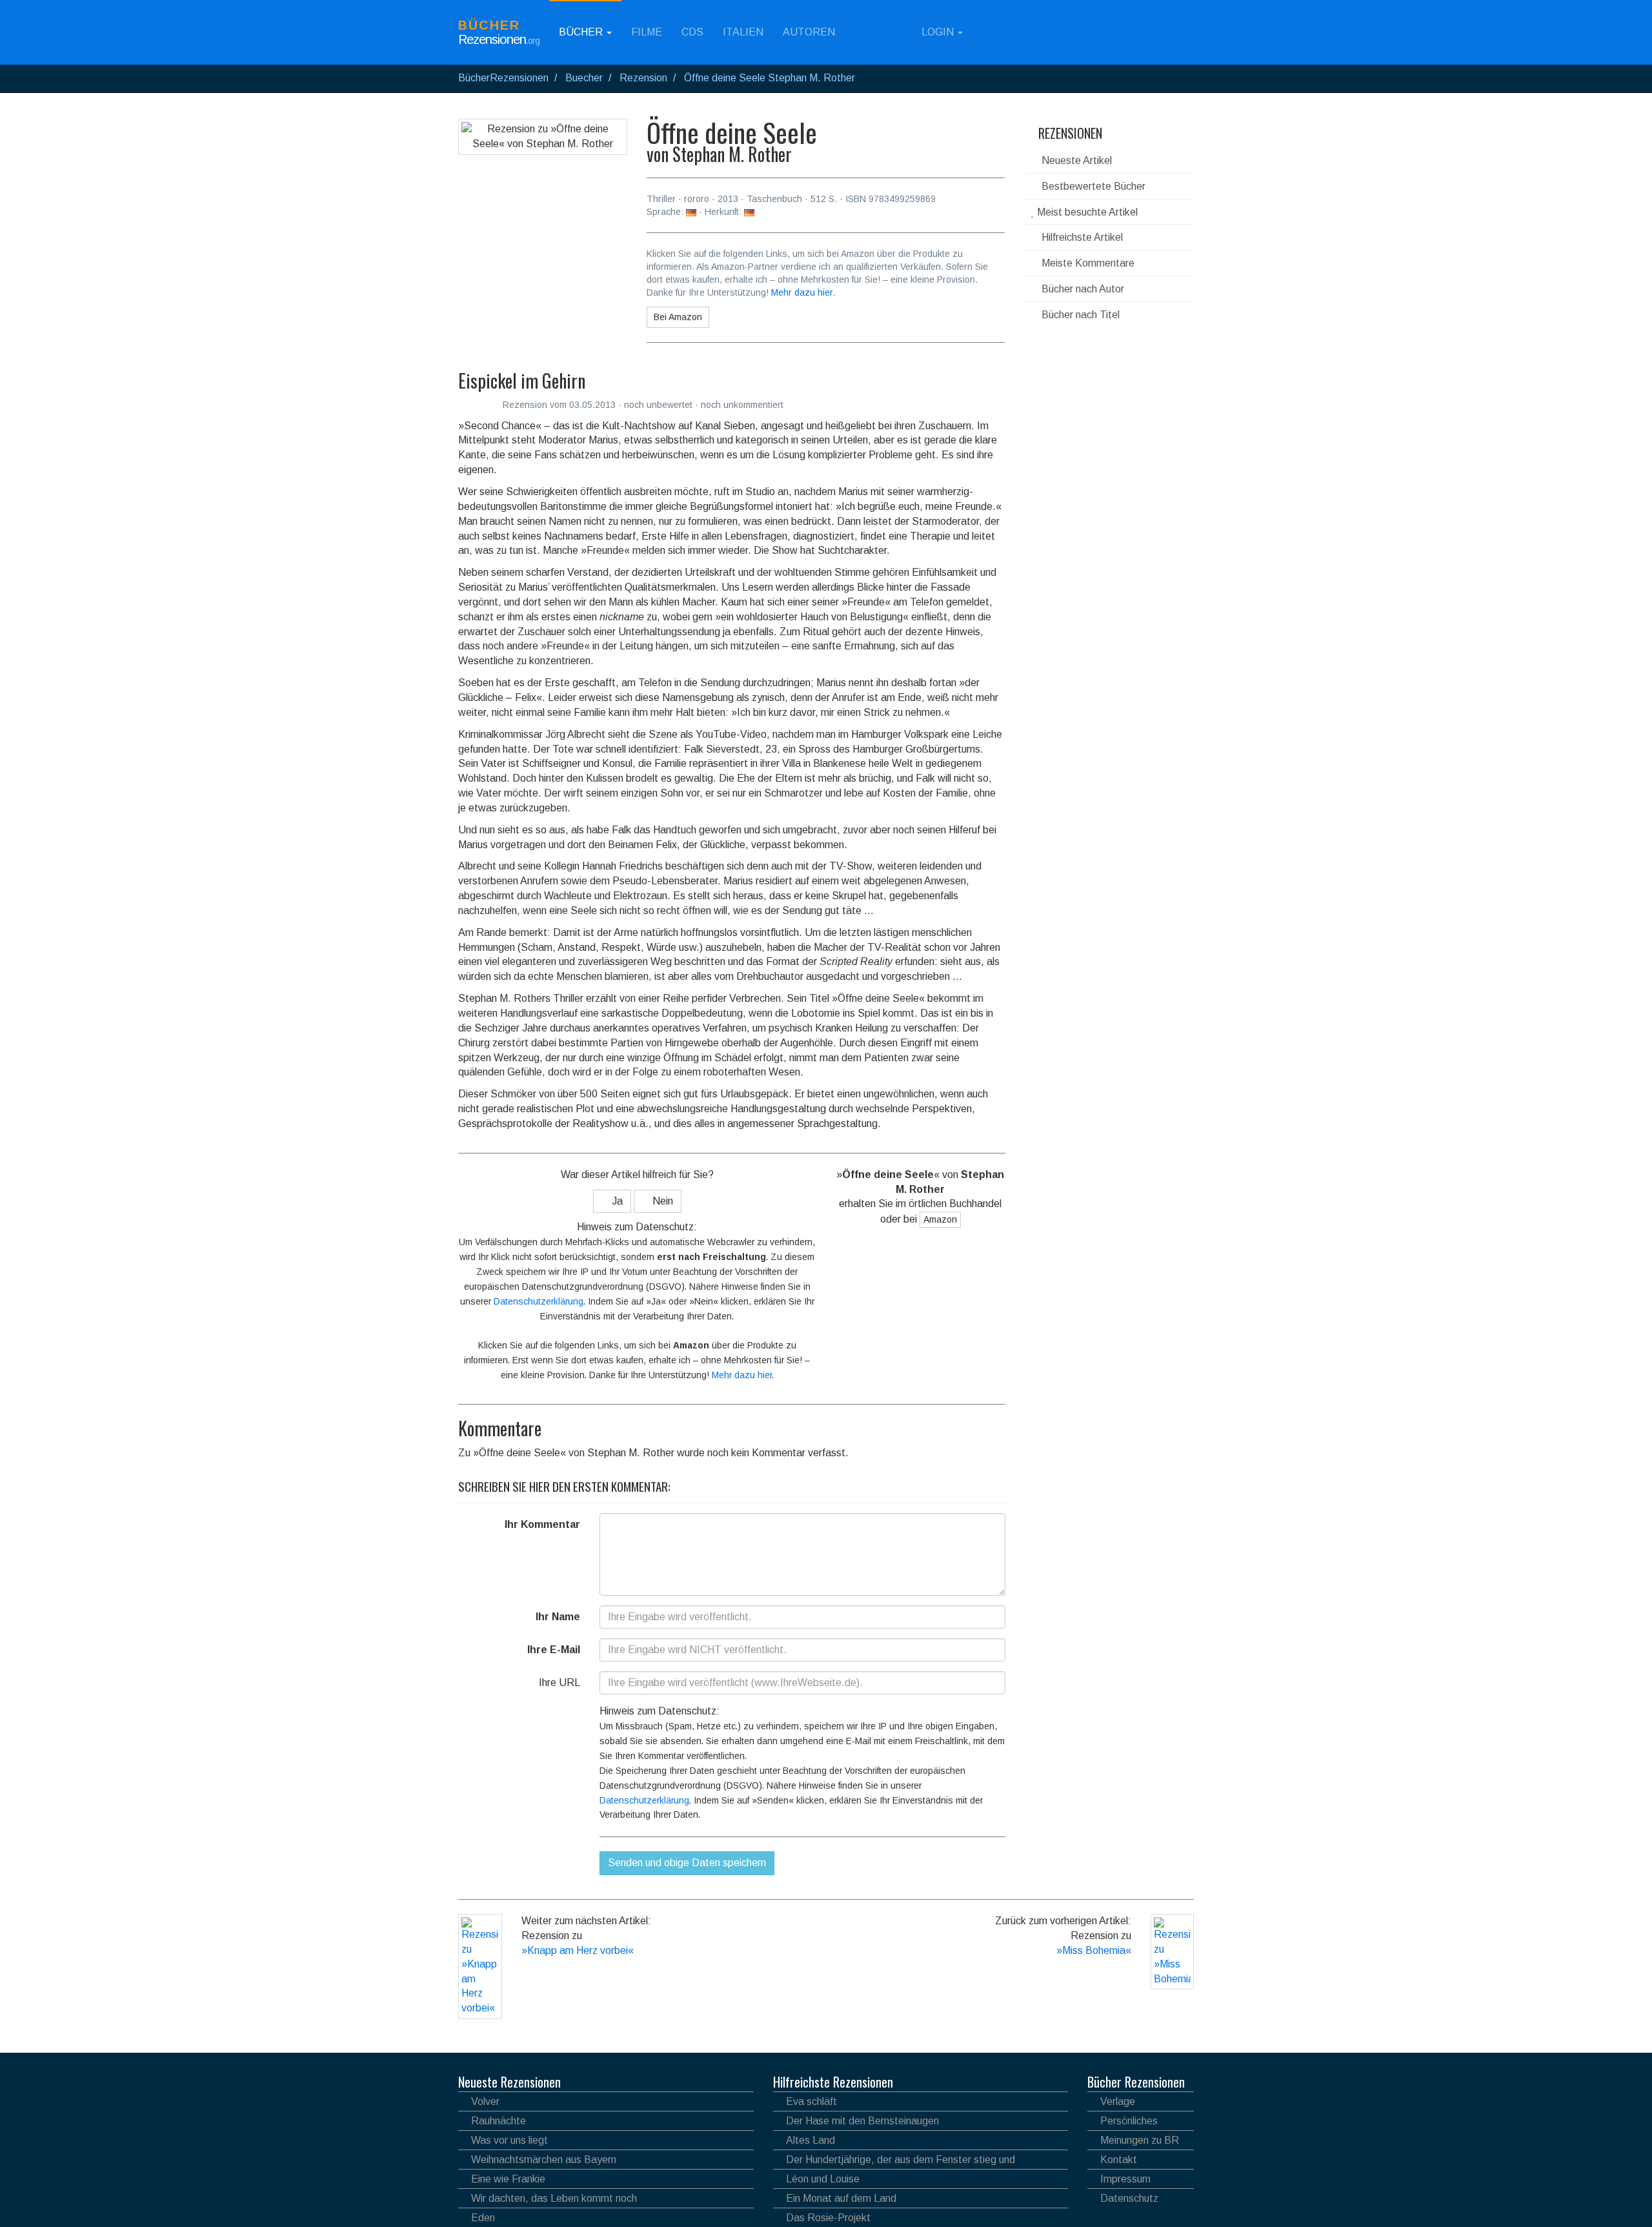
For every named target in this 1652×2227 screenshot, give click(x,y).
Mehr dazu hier (802, 292)
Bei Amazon (678, 317)
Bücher (582, 32)
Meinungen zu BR (1140, 2140)
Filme (647, 32)
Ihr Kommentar (542, 1524)
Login (938, 32)
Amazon (940, 1219)
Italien (743, 32)
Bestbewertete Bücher (1092, 186)
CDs (692, 32)
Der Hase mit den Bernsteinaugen (862, 2121)
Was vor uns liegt (509, 2140)
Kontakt (1119, 2160)
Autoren (809, 32)
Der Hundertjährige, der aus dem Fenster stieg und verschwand (894, 2161)
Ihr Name (558, 1617)
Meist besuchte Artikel (1086, 212)
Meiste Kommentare (1087, 263)
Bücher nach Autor (1082, 289)
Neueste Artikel (1075, 160)
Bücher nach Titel (1079, 315)
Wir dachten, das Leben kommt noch (554, 2198)
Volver (485, 2101)
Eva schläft (811, 2101)
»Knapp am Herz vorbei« (578, 1950)
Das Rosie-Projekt (828, 2218)
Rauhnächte (499, 2121)
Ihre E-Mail (554, 1650)
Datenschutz (1129, 2198)
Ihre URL (559, 1683)
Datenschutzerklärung (539, 1301)
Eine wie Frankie (508, 2179)
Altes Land (811, 2140)
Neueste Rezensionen (509, 2082)
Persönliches (1129, 2121)
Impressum (1125, 2179)
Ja (616, 1201)
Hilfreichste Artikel (1081, 237)
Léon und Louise (823, 2179)
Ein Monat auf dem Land (841, 2198)
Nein (661, 1201)
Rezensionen (1069, 133)
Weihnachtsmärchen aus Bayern (544, 2160)
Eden (483, 2218)
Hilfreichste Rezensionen (833, 2082)
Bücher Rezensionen (1136, 2082)
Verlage (1118, 2101)
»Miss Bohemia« (1094, 1950)
